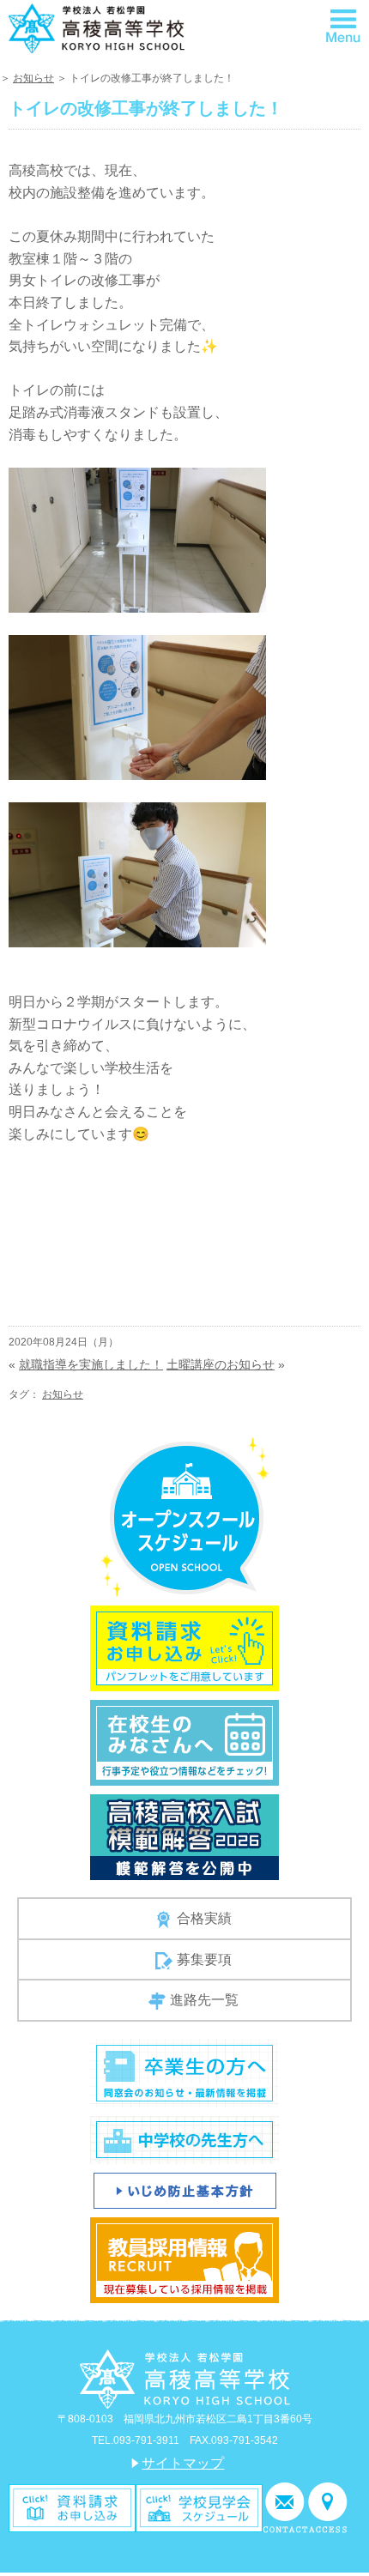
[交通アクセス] (328, 2507)
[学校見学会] (199, 2507)
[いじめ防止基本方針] (185, 2189)
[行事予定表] (184, 1742)
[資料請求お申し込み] (184, 1647)
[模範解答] (184, 1836)
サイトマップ (183, 2463)
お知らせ (33, 78)
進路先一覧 (204, 2000)
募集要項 (204, 1959)
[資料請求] (72, 2507)
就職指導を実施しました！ (91, 1364)
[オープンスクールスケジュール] (185, 1516)
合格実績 (204, 1918)
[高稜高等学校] (97, 28)
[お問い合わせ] (285, 2507)
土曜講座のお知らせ (221, 1364)
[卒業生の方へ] (184, 2072)
